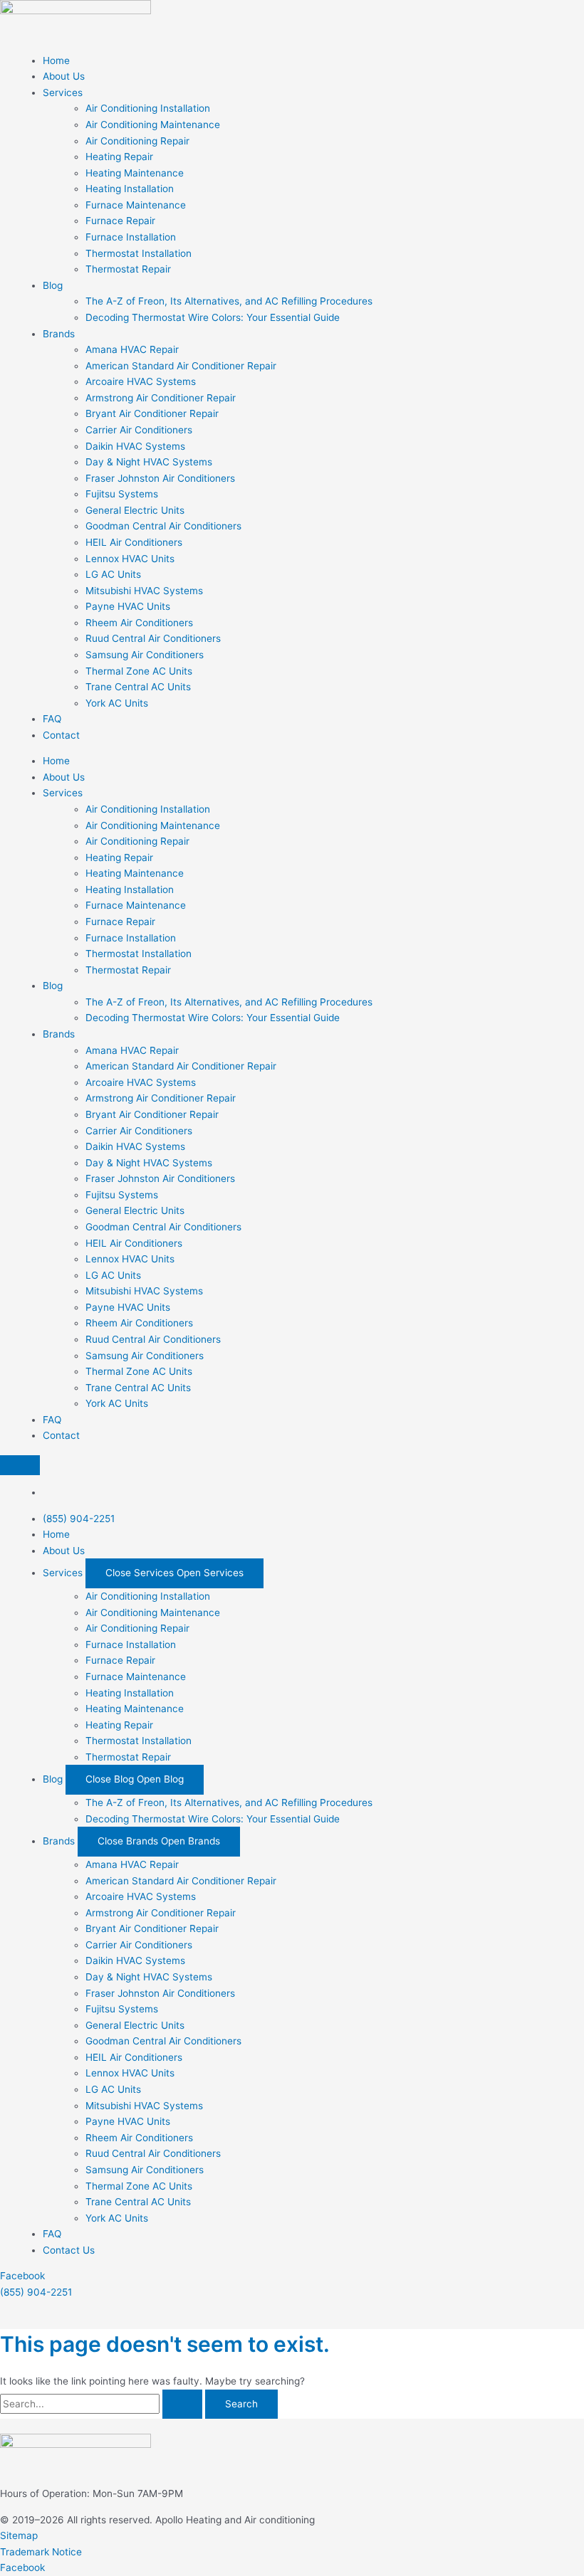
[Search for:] (103, 2404)
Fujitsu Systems (122, 494)
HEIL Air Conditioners (134, 542)
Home (56, 60)
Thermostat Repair (128, 269)
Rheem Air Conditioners (139, 623)
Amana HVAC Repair (132, 349)
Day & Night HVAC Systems (149, 462)
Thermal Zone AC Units (139, 671)
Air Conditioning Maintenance (153, 125)
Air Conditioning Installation (148, 108)
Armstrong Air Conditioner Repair (161, 398)
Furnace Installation (131, 237)
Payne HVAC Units (128, 606)
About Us (64, 76)
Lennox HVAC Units (130, 559)
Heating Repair (119, 157)
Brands (59, 334)
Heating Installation (130, 189)
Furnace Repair (120, 221)
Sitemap (19, 2535)
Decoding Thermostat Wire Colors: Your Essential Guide (213, 317)
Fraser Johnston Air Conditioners (160, 478)
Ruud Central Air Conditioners (153, 638)
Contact (61, 735)
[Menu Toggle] (20, 1465)
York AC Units (117, 703)
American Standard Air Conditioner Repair (181, 366)
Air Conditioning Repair (137, 141)
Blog (53, 285)
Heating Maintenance (135, 173)
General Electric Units (135, 510)
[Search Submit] (182, 2405)
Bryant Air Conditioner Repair (152, 413)
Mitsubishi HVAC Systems (144, 591)
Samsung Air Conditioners (145, 655)
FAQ (52, 719)
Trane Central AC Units (138, 687)
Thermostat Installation (139, 253)
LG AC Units (113, 574)
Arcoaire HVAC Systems (141, 381)
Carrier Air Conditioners (139, 430)
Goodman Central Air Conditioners (163, 526)
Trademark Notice (41, 2552)
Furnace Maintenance (136, 205)
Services (63, 93)
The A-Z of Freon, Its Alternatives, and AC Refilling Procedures (229, 301)
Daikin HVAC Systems (135, 446)
